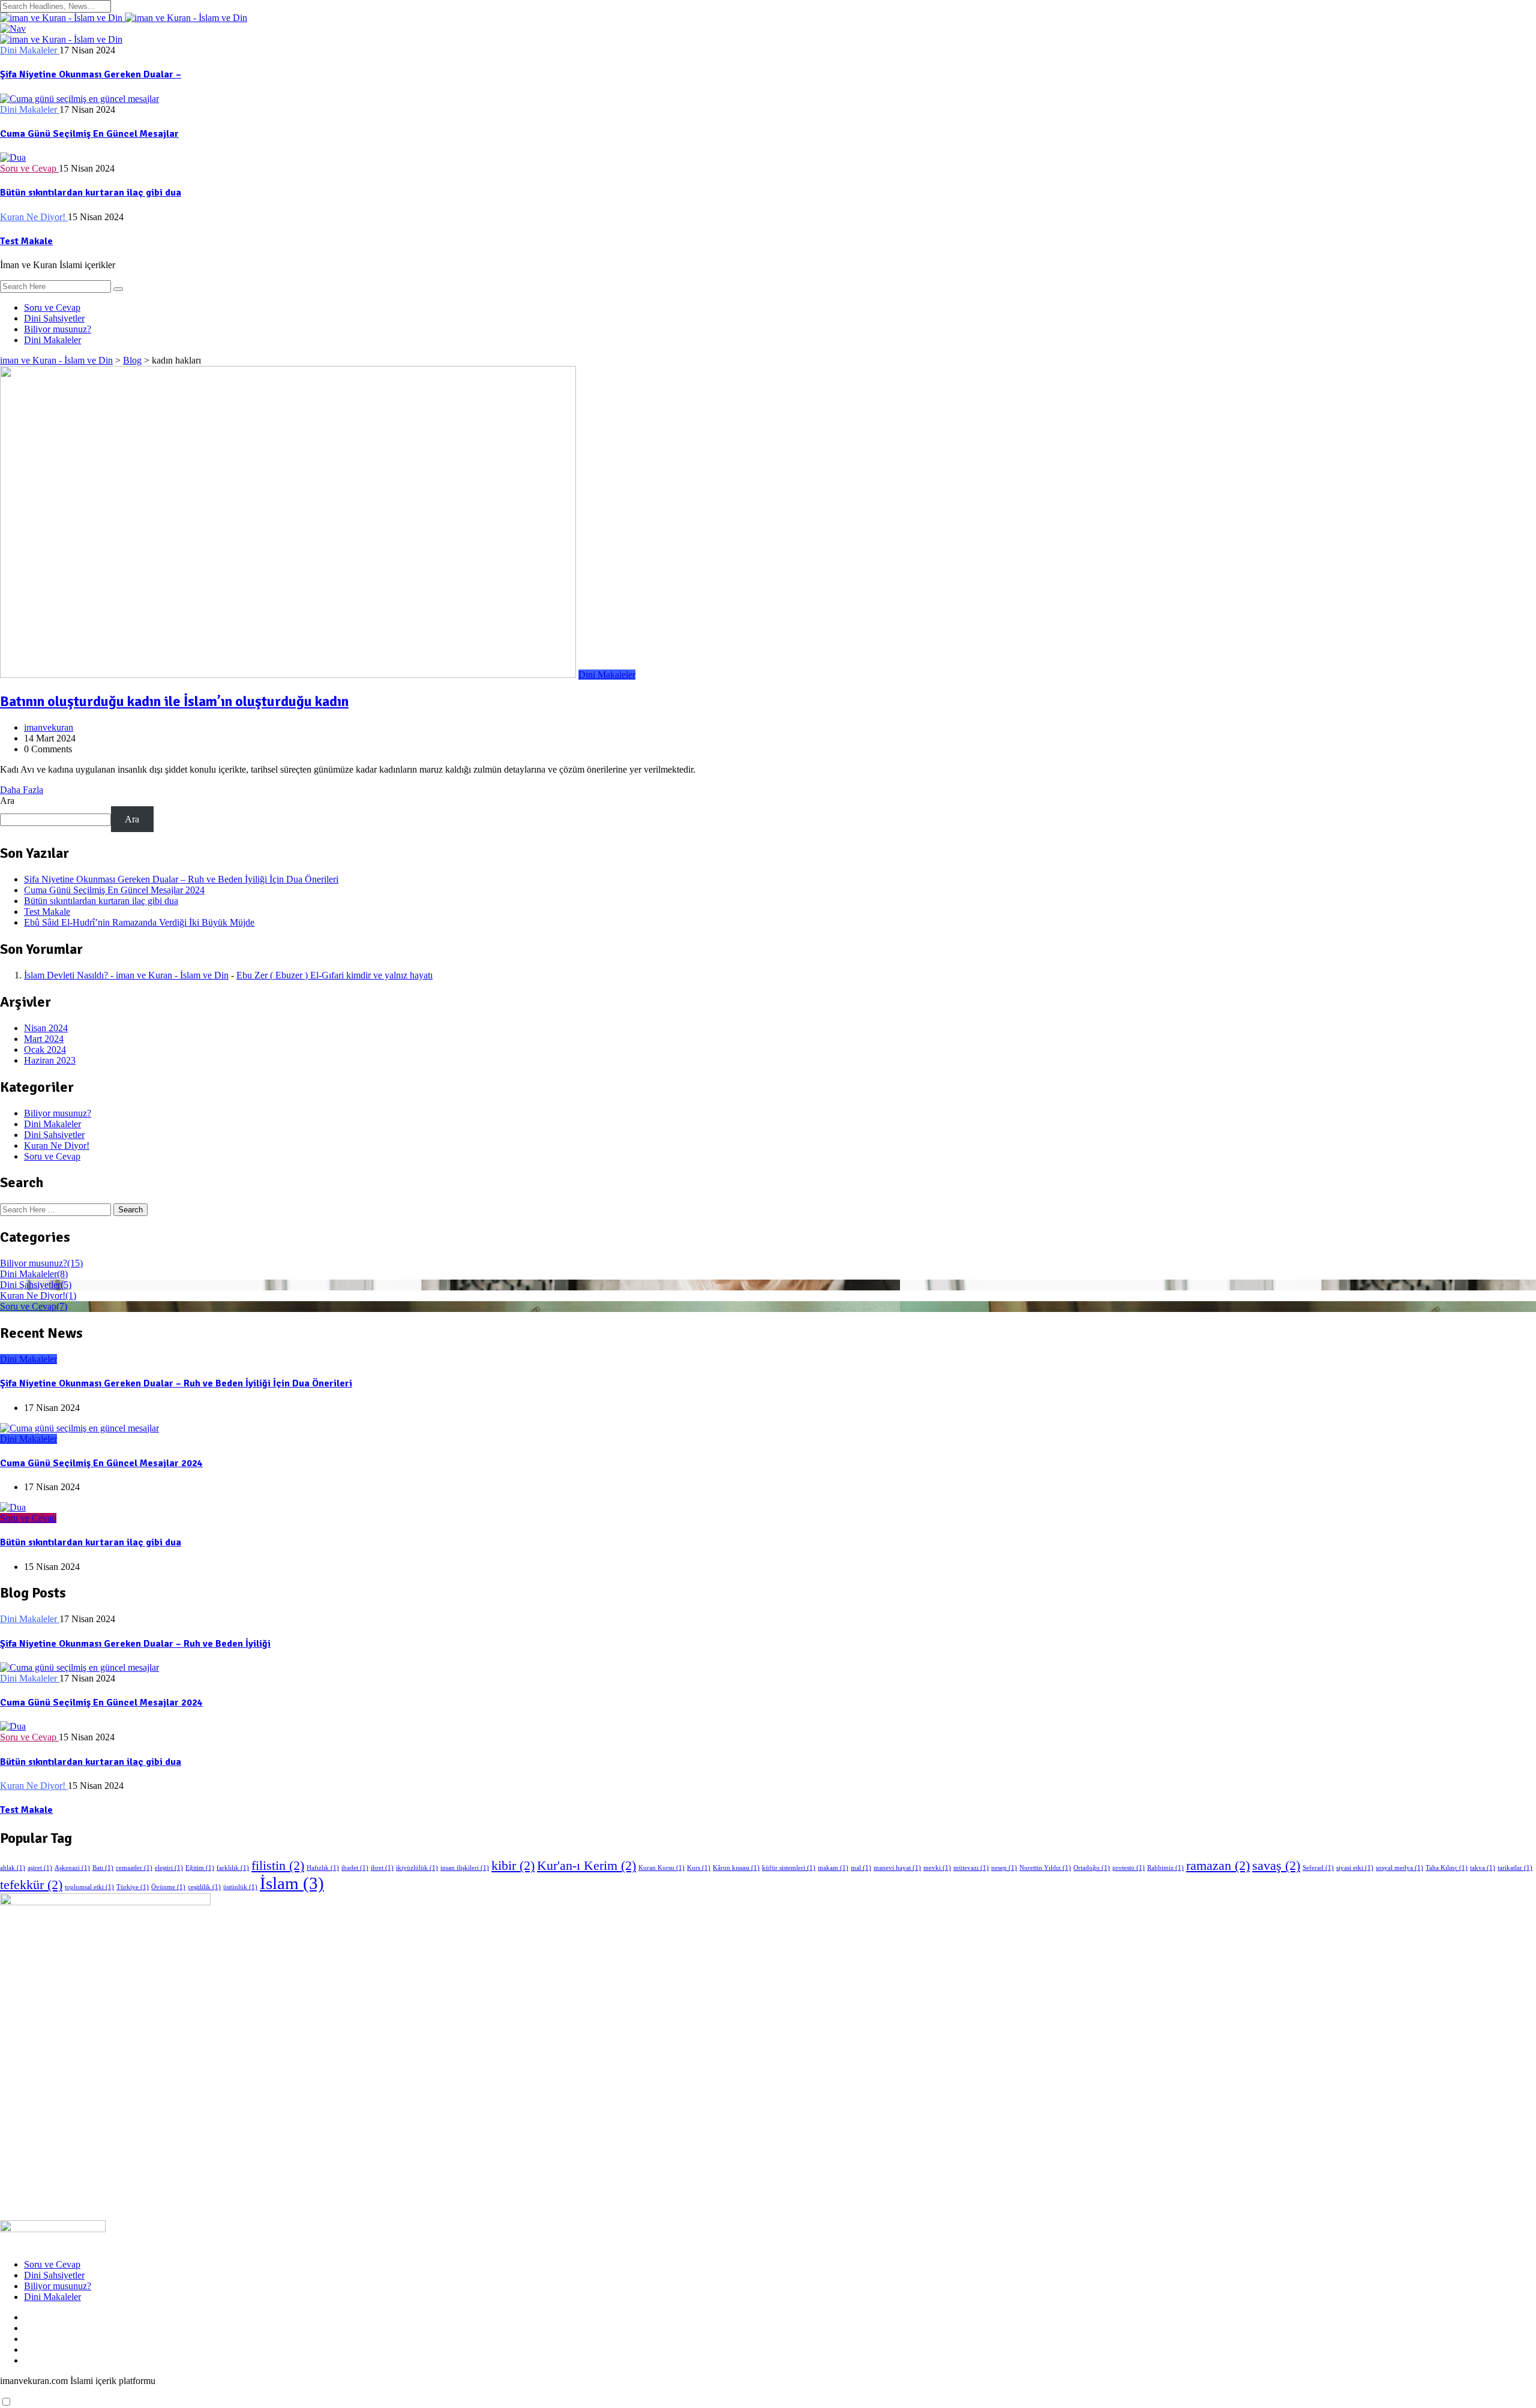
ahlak (13, 1868)
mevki (937, 1868)
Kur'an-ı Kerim (586, 1866)
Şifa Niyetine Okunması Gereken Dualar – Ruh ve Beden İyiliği (135, 1644)
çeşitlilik (204, 1887)
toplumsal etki (89, 1887)
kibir (513, 1866)
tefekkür (31, 1885)
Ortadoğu (1092, 1868)
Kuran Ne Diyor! (57, 1146)
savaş (1276, 1866)
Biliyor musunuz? (58, 329)
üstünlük (240, 1887)
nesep (1004, 1868)
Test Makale (26, 241)
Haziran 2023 (50, 1060)
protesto (1129, 1868)
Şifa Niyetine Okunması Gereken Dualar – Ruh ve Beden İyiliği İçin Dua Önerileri (181, 879)
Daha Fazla (22, 790)
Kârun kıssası (736, 1868)
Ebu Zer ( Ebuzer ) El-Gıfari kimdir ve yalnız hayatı (334, 975)
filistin (278, 1866)
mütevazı (971, 1868)
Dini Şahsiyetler (54, 318)
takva (1483, 1868)
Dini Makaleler (52, 340)
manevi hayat (897, 1868)
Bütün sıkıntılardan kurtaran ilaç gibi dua (91, 193)
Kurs (699, 1868)
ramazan (1218, 1866)
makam (833, 1868)
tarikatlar (1515, 1868)
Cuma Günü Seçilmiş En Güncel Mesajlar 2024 (114, 890)
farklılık (233, 1868)
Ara (7, 801)
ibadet (355, 1868)
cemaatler (134, 1868)
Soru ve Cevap (52, 307)
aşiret (40, 1868)
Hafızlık (323, 1868)
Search (130, 1210)
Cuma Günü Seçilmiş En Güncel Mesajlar (89, 134)
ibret (382, 1868)
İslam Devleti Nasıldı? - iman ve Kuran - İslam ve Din (126, 975)
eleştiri (169, 1868)
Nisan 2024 (46, 1028)
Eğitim (200, 1868)
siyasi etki (1355, 1868)
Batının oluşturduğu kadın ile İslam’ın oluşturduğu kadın (174, 701)
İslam (292, 1883)
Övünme (168, 1887)
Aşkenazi (72, 1868)
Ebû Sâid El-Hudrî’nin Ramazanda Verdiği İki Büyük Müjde (139, 922)
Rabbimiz (1165, 1868)
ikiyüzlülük (417, 1868)
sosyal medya (1399, 1868)
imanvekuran (49, 727)
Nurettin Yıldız (1045, 1868)
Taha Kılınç (1447, 1868)
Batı (103, 1868)
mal (861, 1868)
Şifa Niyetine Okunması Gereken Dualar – (91, 74)
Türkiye (133, 1887)
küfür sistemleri (789, 1868)
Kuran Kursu (661, 1868)
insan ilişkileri (465, 1868)
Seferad (1318, 1868)
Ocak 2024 (45, 1050)
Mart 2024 (44, 1039)
